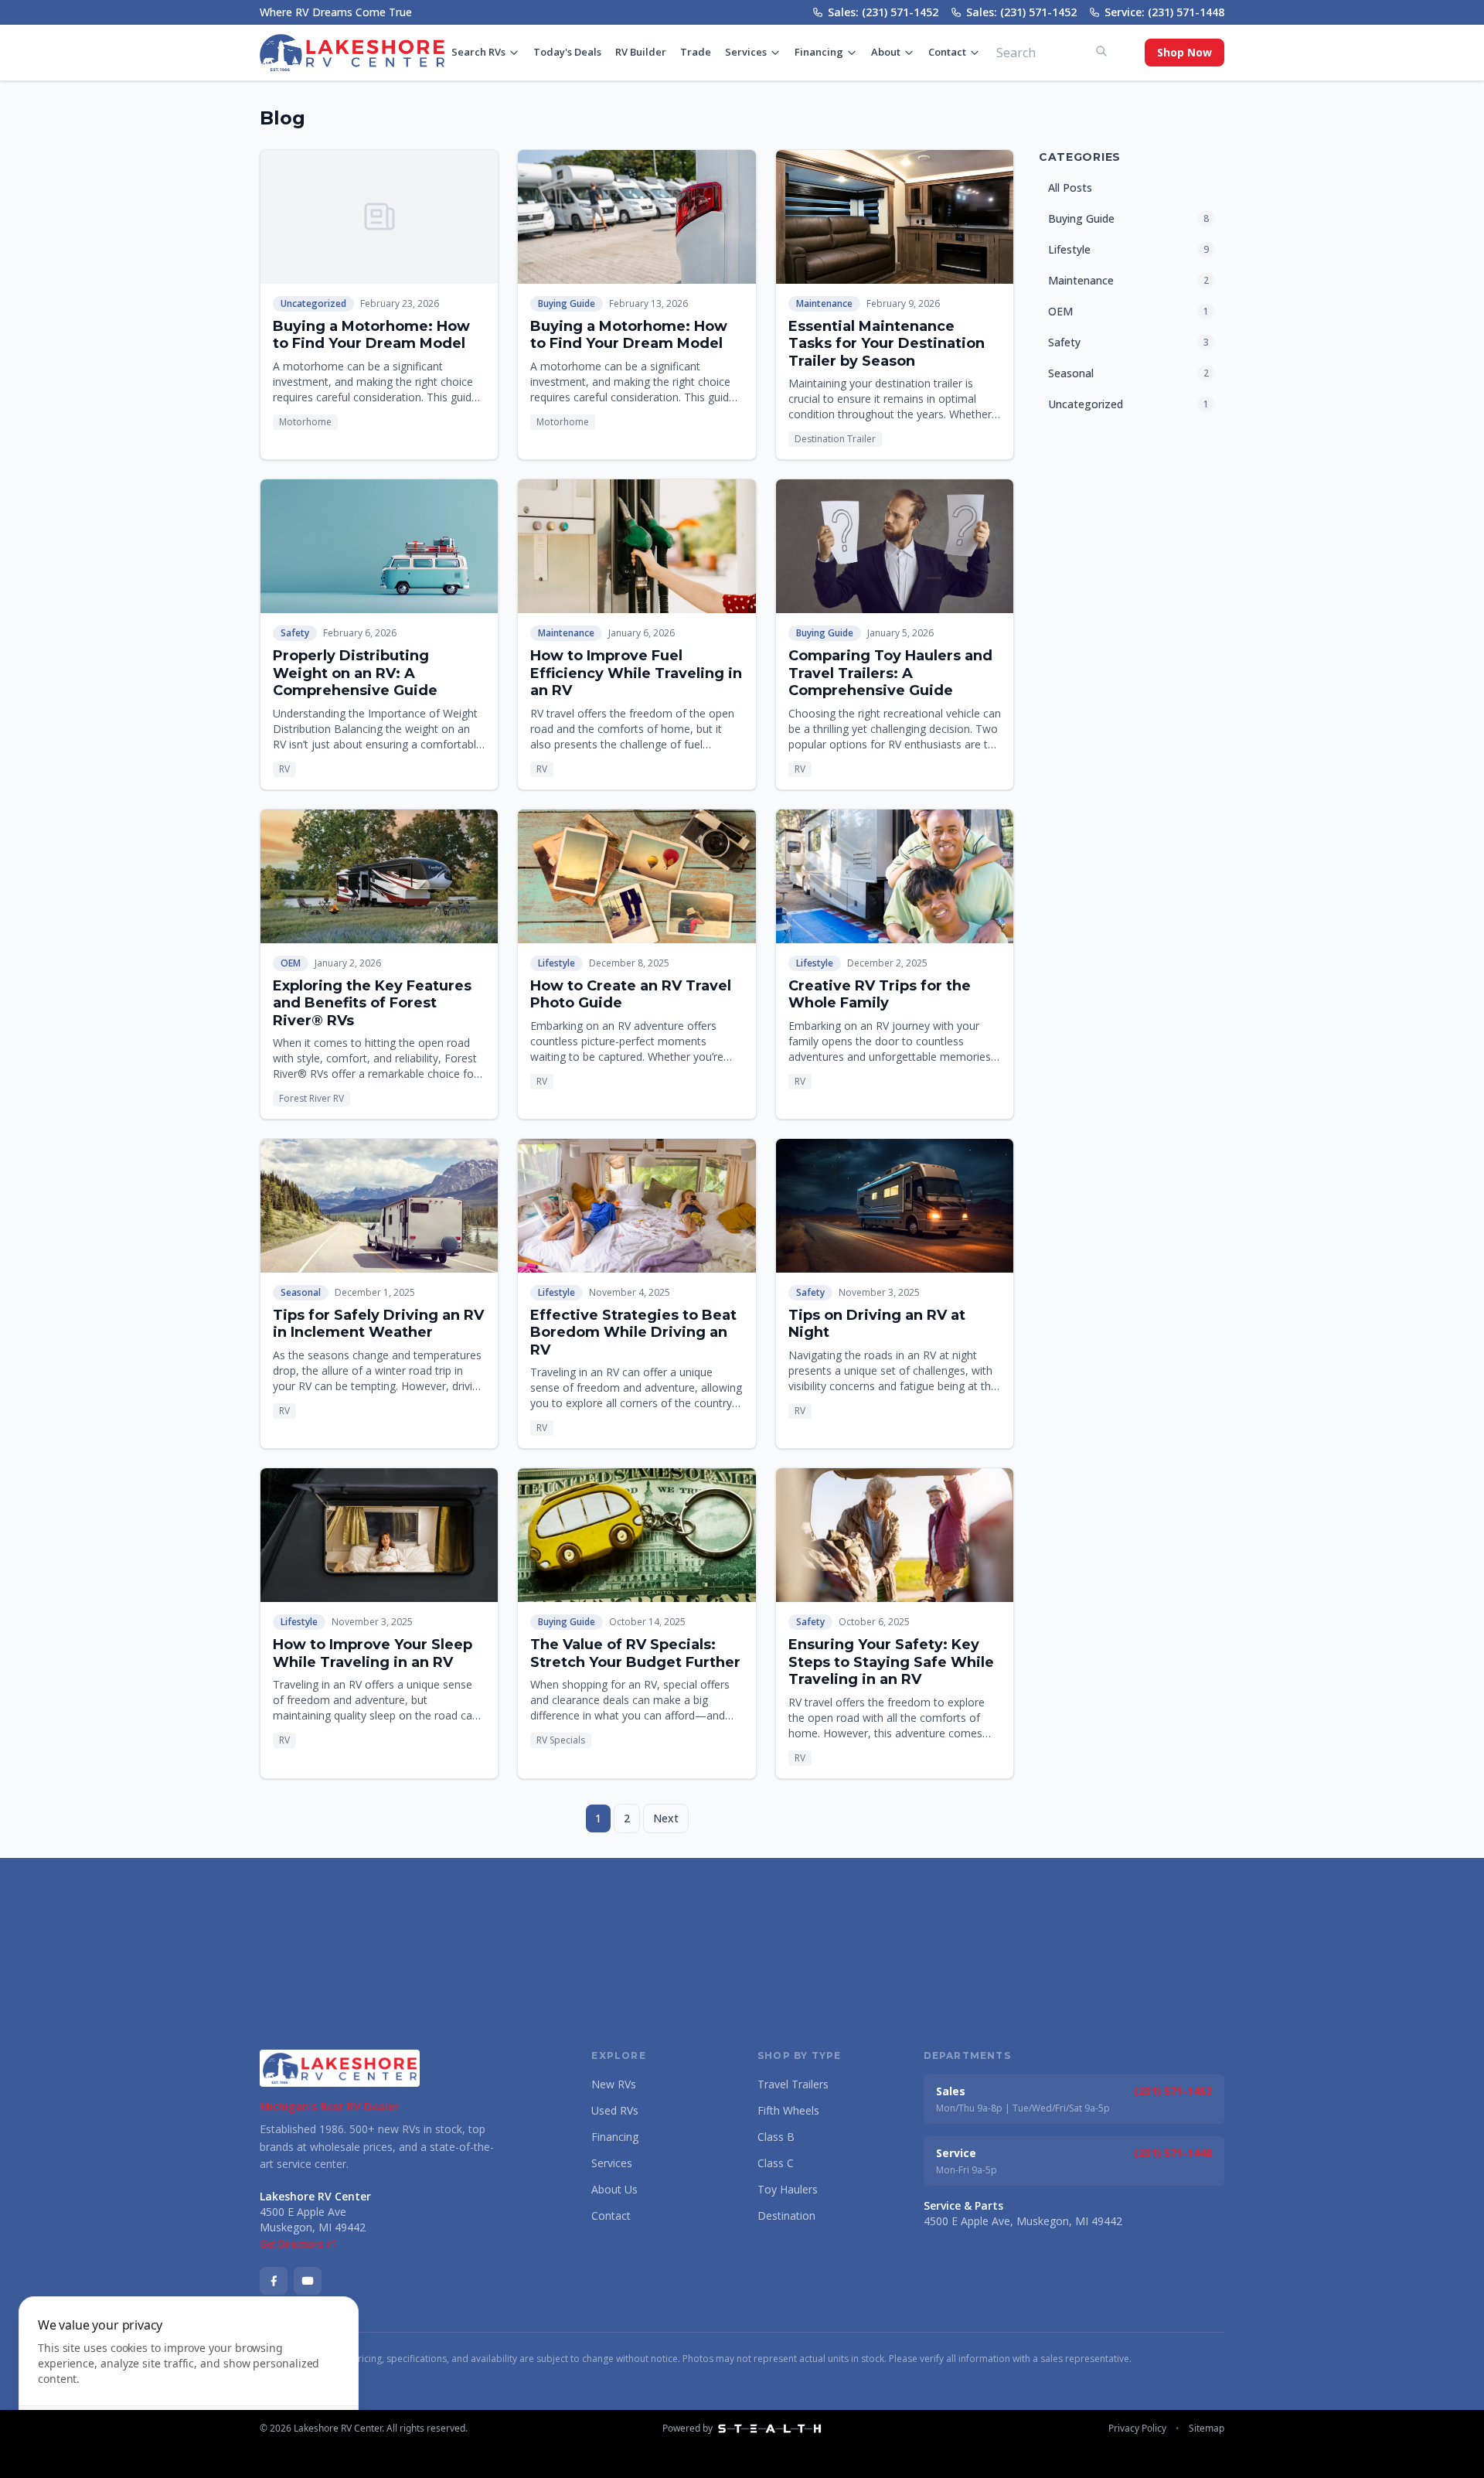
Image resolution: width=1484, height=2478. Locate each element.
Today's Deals (567, 52)
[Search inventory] (1101, 51)
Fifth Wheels (788, 2110)
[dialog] (189, 2378)
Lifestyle (556, 963)
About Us (614, 2189)
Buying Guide (567, 303)
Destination (786, 2216)
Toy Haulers (788, 2189)
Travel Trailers (793, 2084)
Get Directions (292, 2245)
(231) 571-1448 (1173, 2153)
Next (666, 1818)
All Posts (1070, 187)
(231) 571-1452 (1173, 2091)
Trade (696, 52)
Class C (776, 2163)
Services (746, 52)
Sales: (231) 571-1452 (883, 12)
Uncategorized (313, 303)
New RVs (614, 2084)
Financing (819, 52)
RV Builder (641, 52)
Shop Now (1184, 52)
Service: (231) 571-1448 (1164, 12)
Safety (295, 633)
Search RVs (478, 52)
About (886, 52)
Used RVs (615, 2110)
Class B (776, 2137)
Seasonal (301, 1292)
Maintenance (824, 303)
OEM (291, 963)
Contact (947, 52)
